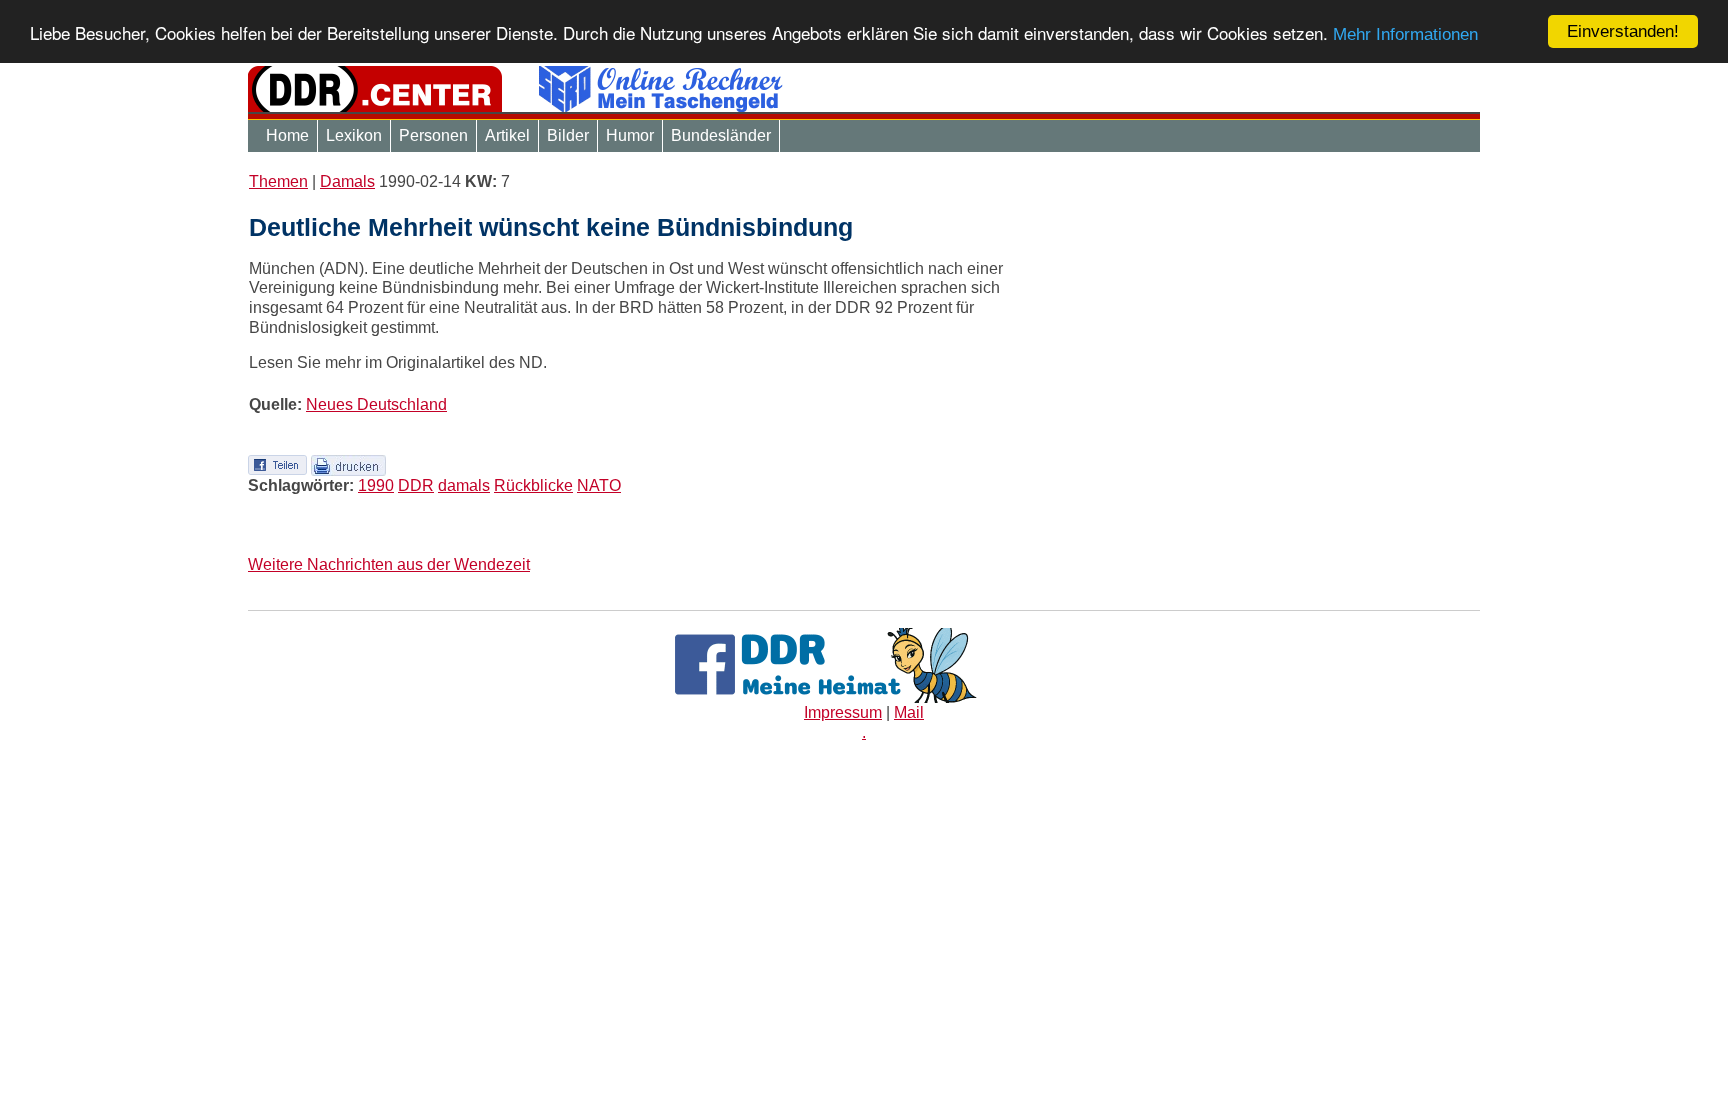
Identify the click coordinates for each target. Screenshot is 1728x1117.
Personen (433, 135)
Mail (909, 712)
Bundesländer (721, 135)
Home (287, 135)
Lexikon (354, 135)
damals (464, 485)
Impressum (843, 712)
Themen (278, 181)
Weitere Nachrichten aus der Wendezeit (389, 564)
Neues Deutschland (376, 404)
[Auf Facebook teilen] (277, 464)
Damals (347, 181)
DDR (416, 485)
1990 (376, 485)
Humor (630, 135)
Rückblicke (533, 485)
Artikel (507, 135)
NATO (599, 485)
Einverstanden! (1623, 31)
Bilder (568, 135)
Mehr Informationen (1405, 34)
